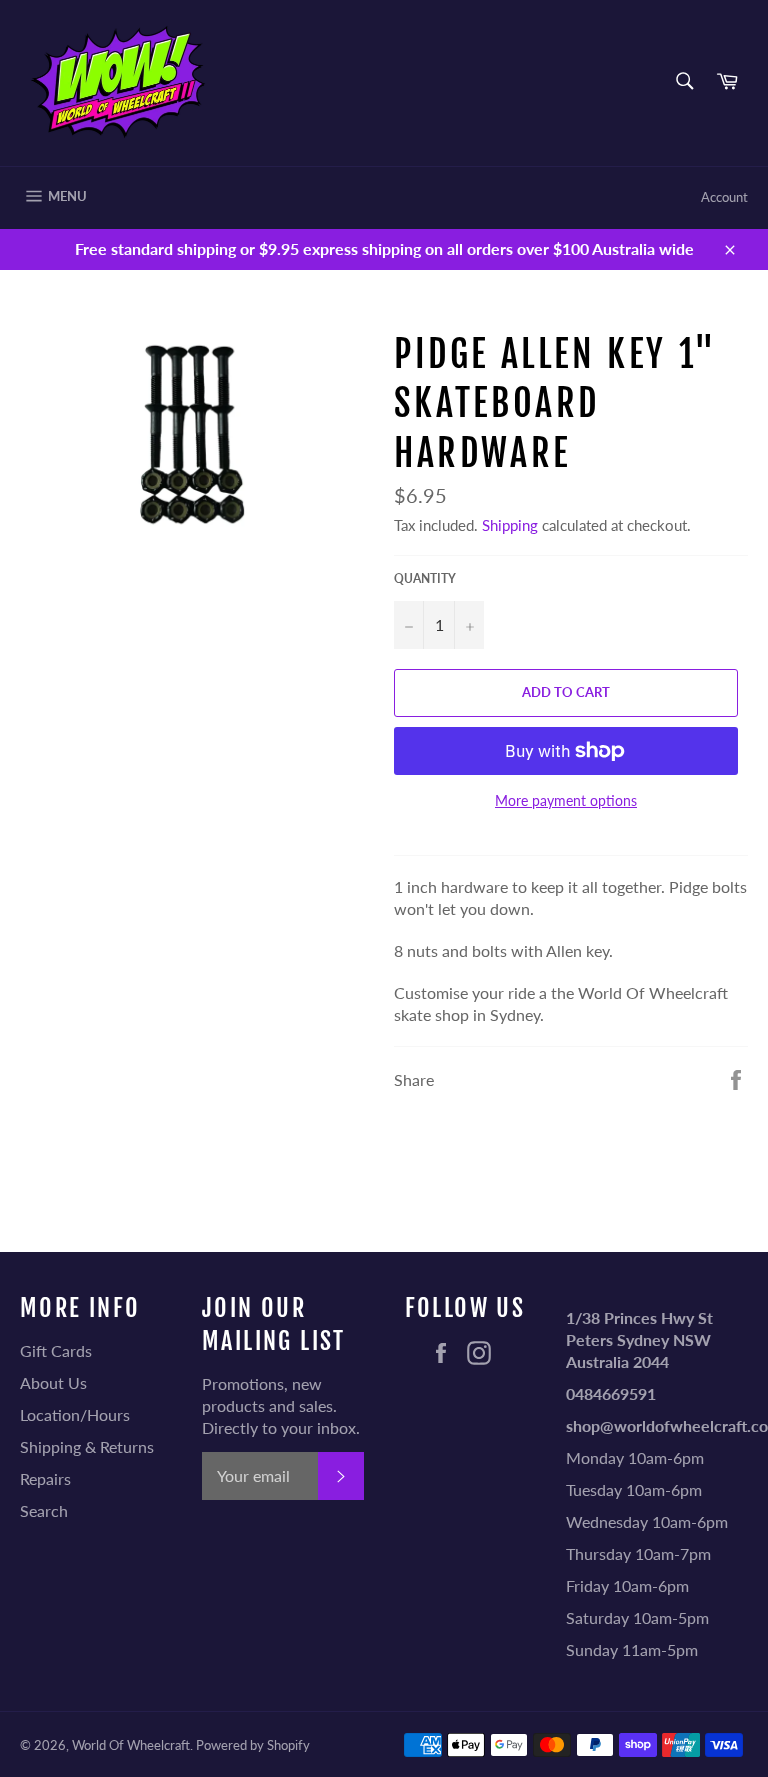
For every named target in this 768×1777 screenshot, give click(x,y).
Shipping (510, 525)
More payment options (566, 800)
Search (44, 1510)
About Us (53, 1382)
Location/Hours (75, 1414)
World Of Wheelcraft (131, 1745)
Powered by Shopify (253, 1745)
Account (724, 197)
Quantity (425, 578)
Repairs (45, 1478)
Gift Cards (56, 1350)
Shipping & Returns (87, 1446)
